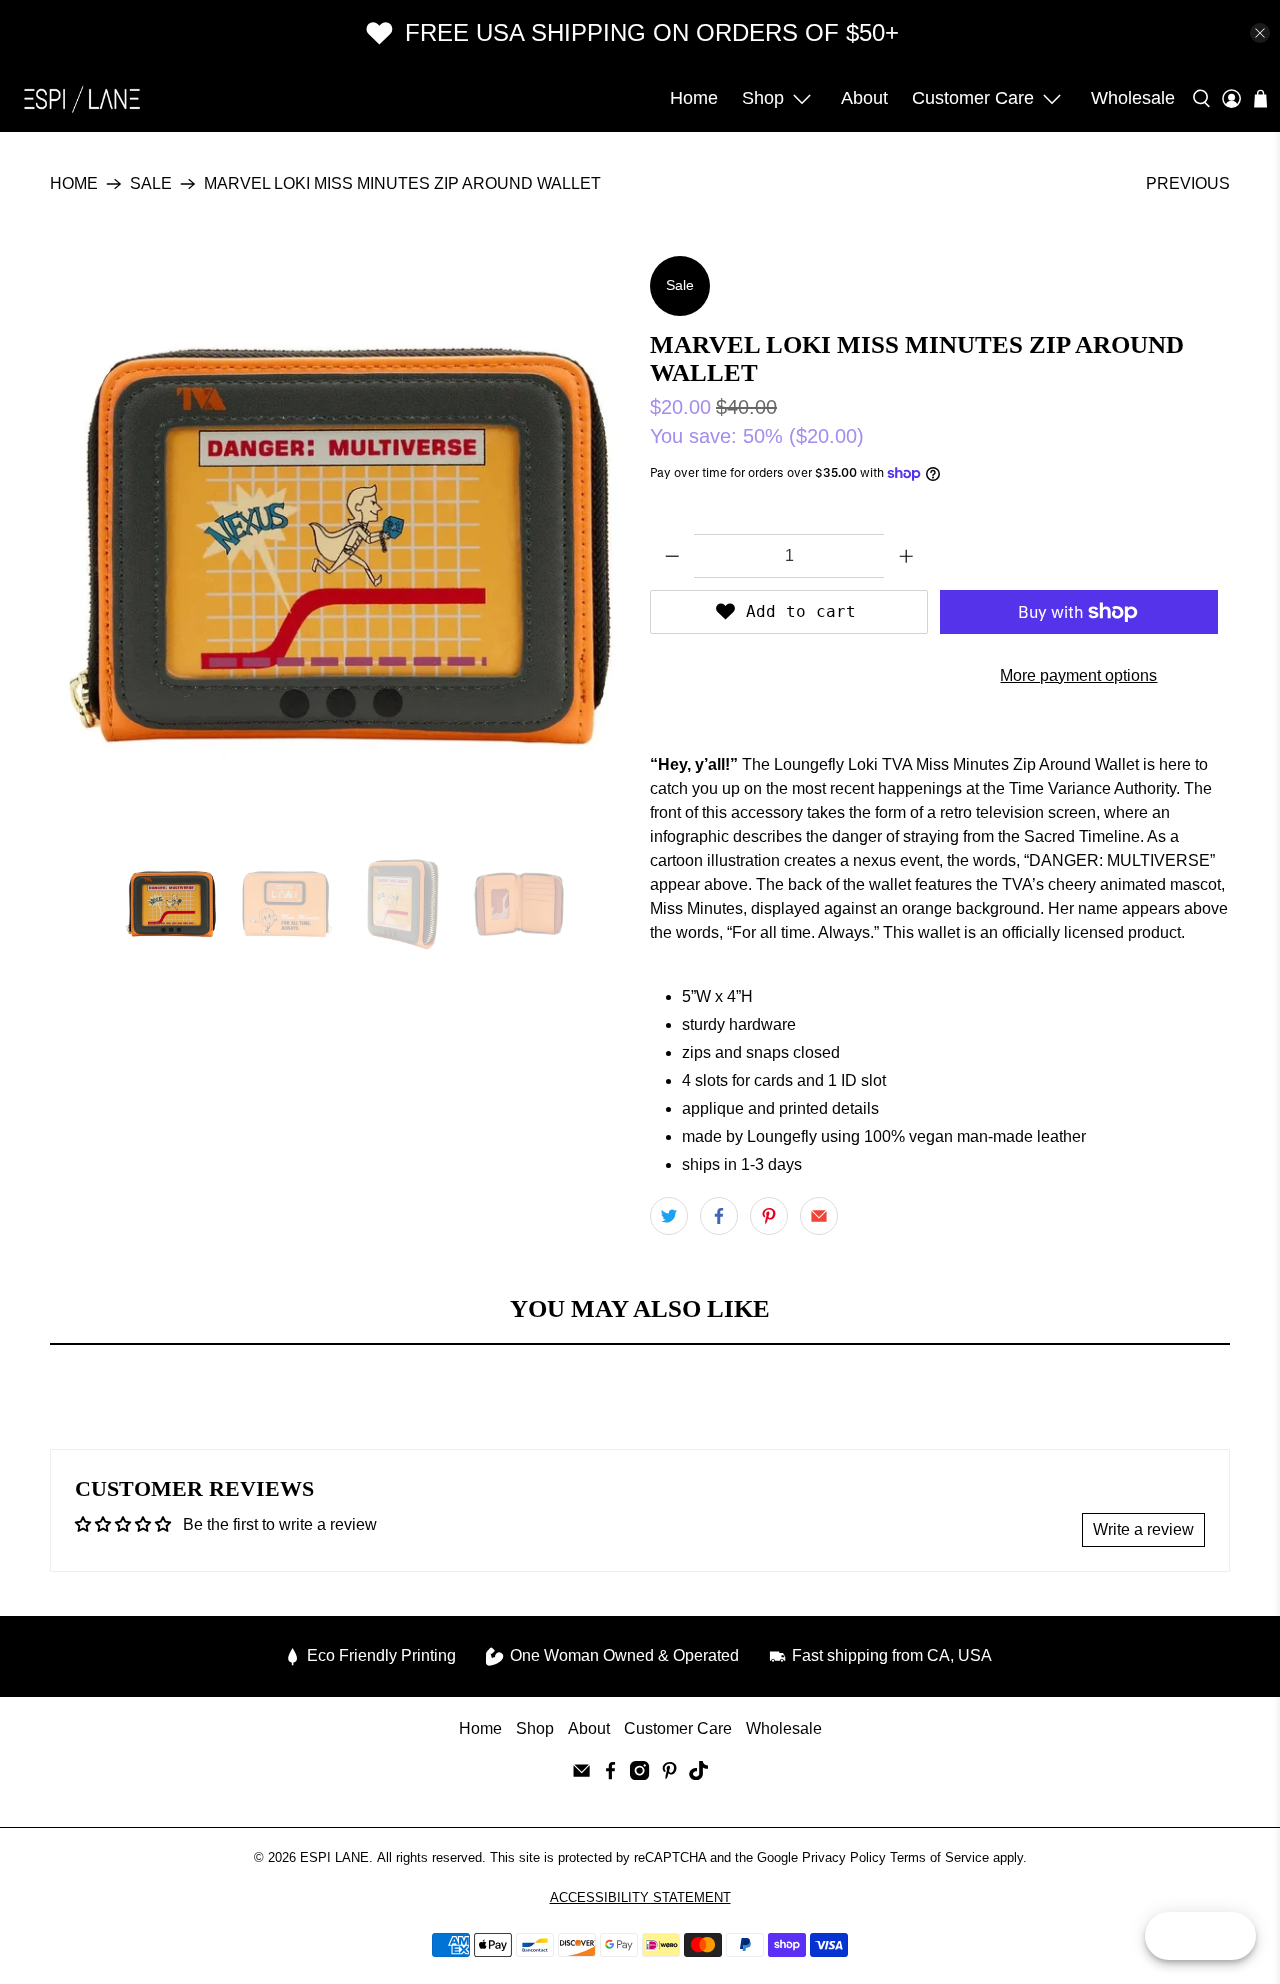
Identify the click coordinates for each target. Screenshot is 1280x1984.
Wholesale (1133, 98)
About (864, 98)
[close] (1260, 33)
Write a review (1143, 1529)
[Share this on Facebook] (719, 1216)
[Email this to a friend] (819, 1216)
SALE (151, 184)
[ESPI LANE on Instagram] (639, 1774)
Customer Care (973, 98)
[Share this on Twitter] (669, 1216)
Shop (763, 98)
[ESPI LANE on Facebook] (610, 1774)
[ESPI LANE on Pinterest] (669, 1774)
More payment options (1078, 675)
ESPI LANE (334, 1857)
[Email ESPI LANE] (581, 1774)
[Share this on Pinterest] (769, 1216)
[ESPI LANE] (82, 99)
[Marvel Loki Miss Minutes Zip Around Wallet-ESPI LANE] (340, 546)
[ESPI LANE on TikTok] (698, 1774)
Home (694, 98)
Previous (1188, 183)
